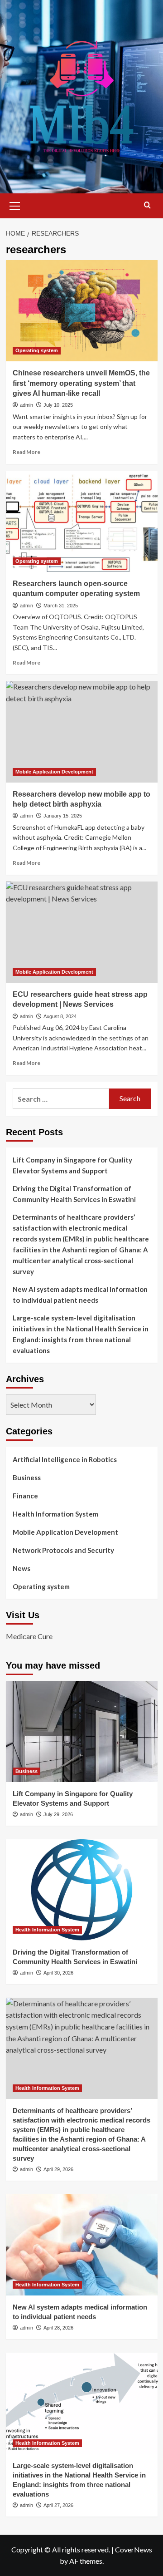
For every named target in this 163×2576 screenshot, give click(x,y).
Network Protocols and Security (63, 1550)
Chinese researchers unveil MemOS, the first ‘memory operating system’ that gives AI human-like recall (81, 383)
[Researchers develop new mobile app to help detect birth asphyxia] (82, 731)
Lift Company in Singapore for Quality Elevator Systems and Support (72, 1165)
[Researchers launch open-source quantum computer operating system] (82, 521)
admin (26, 405)
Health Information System (55, 1514)
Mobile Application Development (54, 772)
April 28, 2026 (58, 2328)
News (22, 1568)
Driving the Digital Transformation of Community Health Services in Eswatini (74, 1194)
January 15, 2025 (63, 816)
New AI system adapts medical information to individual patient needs (80, 1295)
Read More (26, 452)
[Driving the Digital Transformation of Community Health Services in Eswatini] (82, 1890)
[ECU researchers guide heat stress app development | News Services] (82, 932)
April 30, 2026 (58, 1973)
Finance (25, 1496)
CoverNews (134, 2549)
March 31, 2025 (61, 606)
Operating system (37, 350)
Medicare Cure (29, 1636)
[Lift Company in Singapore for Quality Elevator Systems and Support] (82, 1731)
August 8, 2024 (60, 1016)
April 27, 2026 (58, 2505)
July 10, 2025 (58, 405)
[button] (15, 205)
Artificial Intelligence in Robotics (65, 1459)
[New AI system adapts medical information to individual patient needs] (82, 2245)
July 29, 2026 (58, 1814)
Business (27, 1478)
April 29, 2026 (58, 2169)
